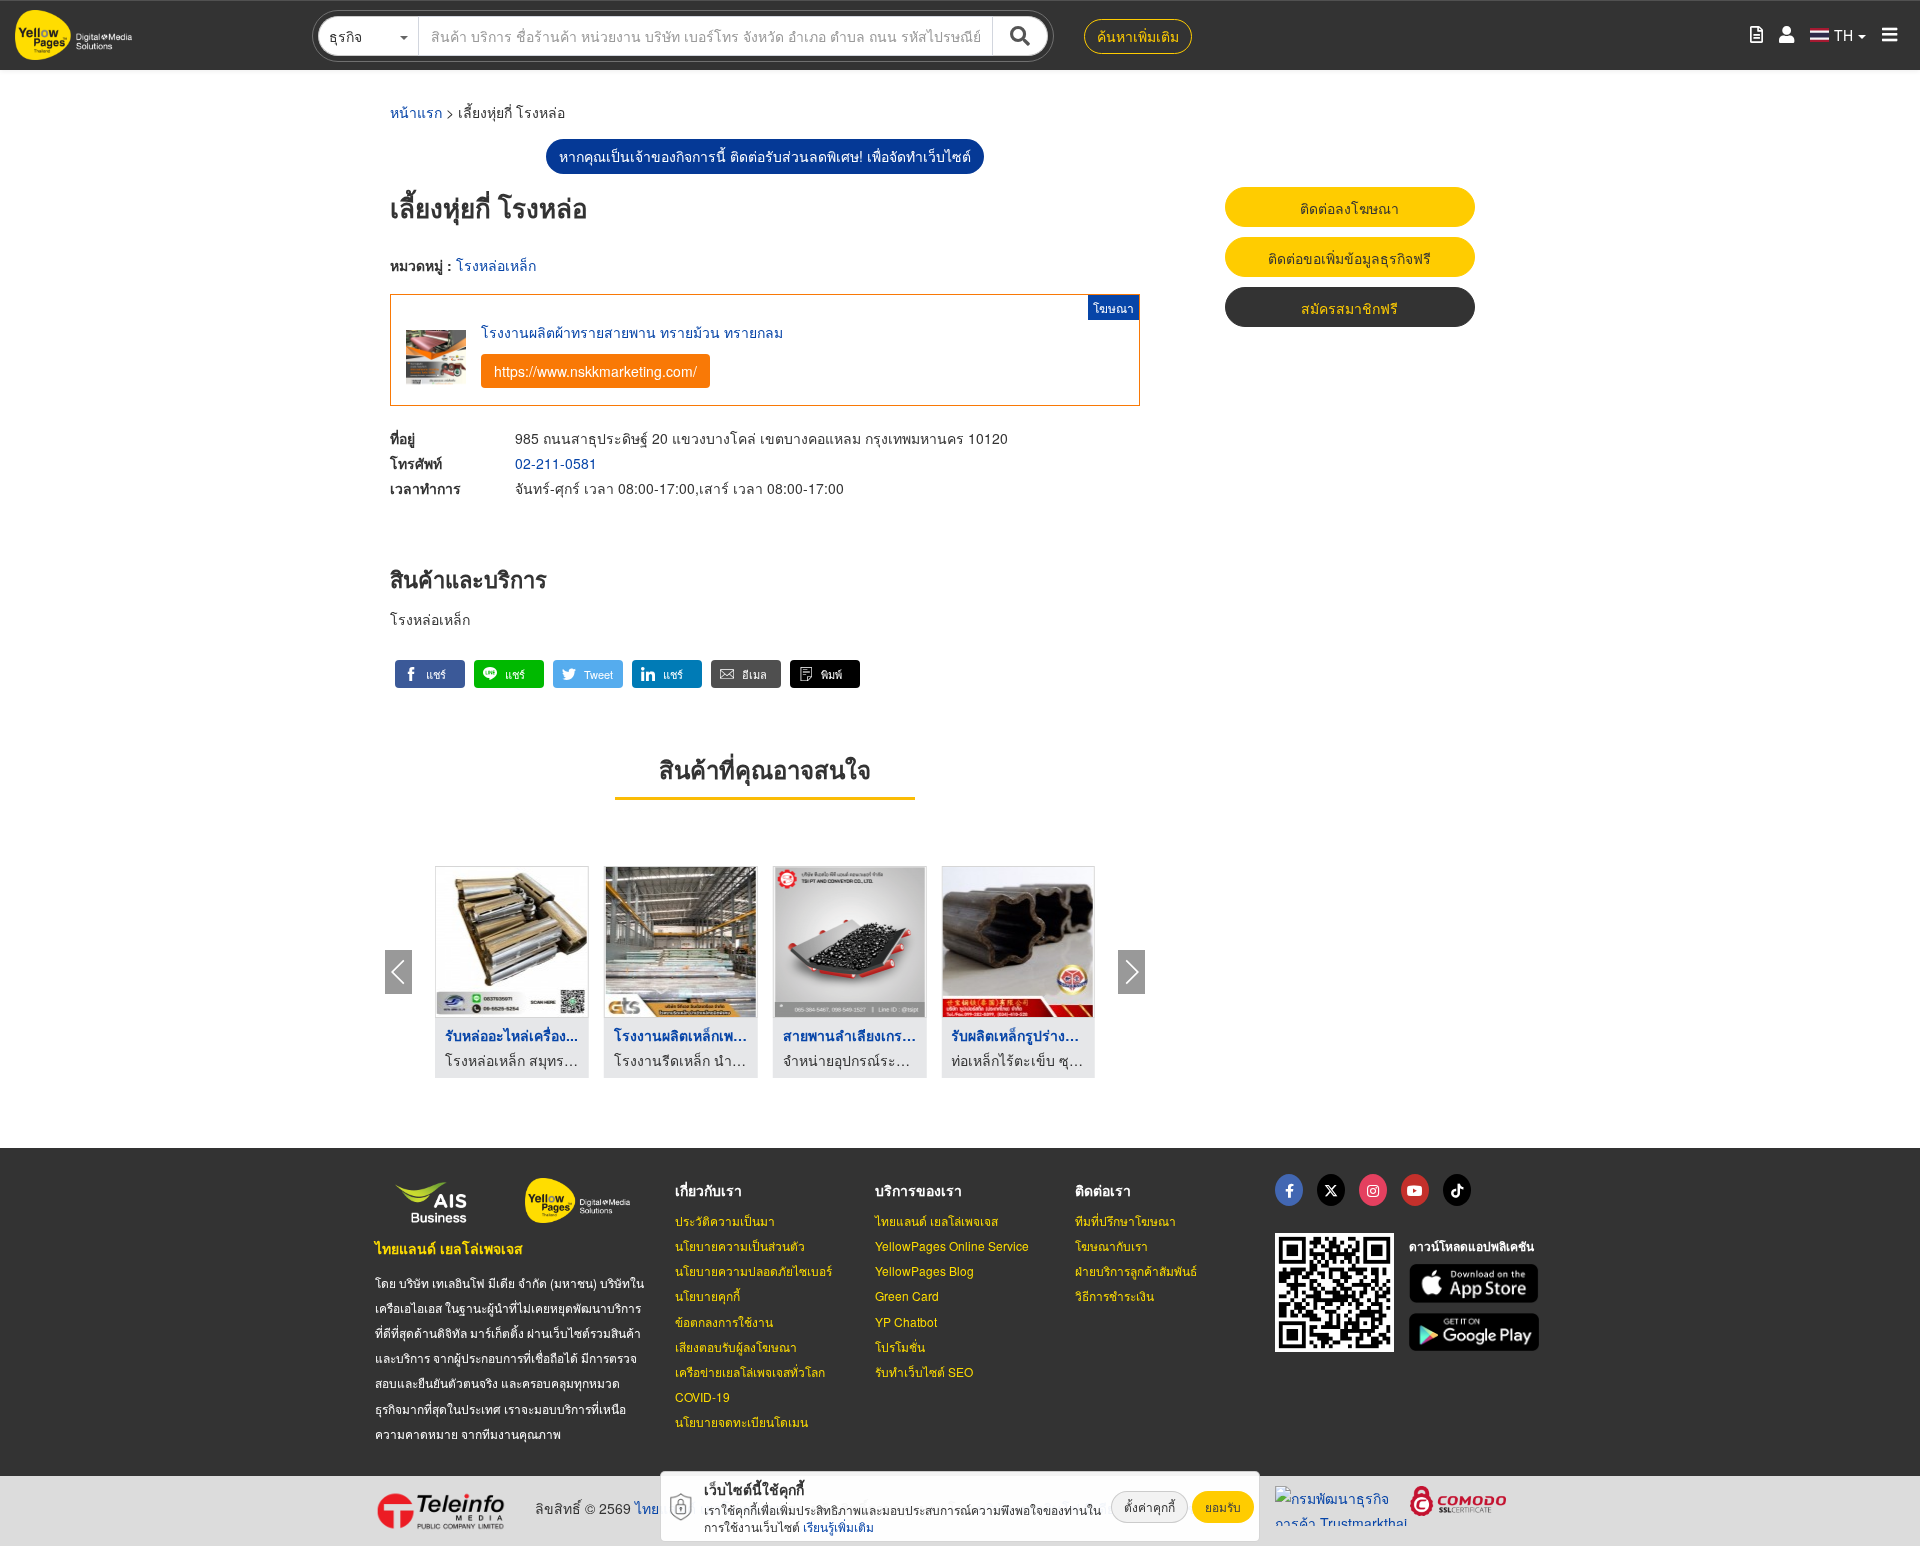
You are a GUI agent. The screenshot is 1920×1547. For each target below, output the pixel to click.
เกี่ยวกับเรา (708, 1190)
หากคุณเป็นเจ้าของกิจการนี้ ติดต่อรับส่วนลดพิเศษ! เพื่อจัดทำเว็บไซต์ (765, 156)
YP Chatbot (906, 1321)
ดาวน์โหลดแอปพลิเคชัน (1471, 1246)
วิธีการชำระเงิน (1114, 1295)
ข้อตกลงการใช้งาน (724, 1321)
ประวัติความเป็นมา (725, 1220)
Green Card (907, 1295)
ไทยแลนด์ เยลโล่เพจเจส (449, 1248)
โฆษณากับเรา (1111, 1245)
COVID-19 (702, 1396)
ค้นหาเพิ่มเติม (1138, 36)
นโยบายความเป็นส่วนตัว (740, 1245)
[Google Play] (1477, 1332)
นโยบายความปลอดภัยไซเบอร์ (753, 1270)
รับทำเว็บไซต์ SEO (924, 1371)
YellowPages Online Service (952, 1245)
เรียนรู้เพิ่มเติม (838, 1526)
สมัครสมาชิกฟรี (1349, 308)
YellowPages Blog (924, 1270)
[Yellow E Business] (1289, 1190)
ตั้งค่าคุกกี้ (1149, 1506)
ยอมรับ (1223, 1506)
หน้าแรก (416, 112)
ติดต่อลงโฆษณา (1349, 208)
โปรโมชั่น (900, 1346)
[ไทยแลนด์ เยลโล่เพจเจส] (1331, 1190)
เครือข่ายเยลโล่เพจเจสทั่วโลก (750, 1371)
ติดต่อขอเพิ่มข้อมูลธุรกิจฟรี (1349, 258)
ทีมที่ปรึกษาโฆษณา (1125, 1220)
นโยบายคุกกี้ (707, 1295)
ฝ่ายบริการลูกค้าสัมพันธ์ (1136, 1270)
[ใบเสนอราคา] (1756, 35)
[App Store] (1477, 1283)
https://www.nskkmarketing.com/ (595, 371)
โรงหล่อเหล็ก (496, 265)
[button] (430, 674)
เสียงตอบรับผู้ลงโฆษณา (736, 1346)
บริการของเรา (918, 1190)
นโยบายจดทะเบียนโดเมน (741, 1421)
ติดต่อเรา (1103, 1190)
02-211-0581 (556, 463)
